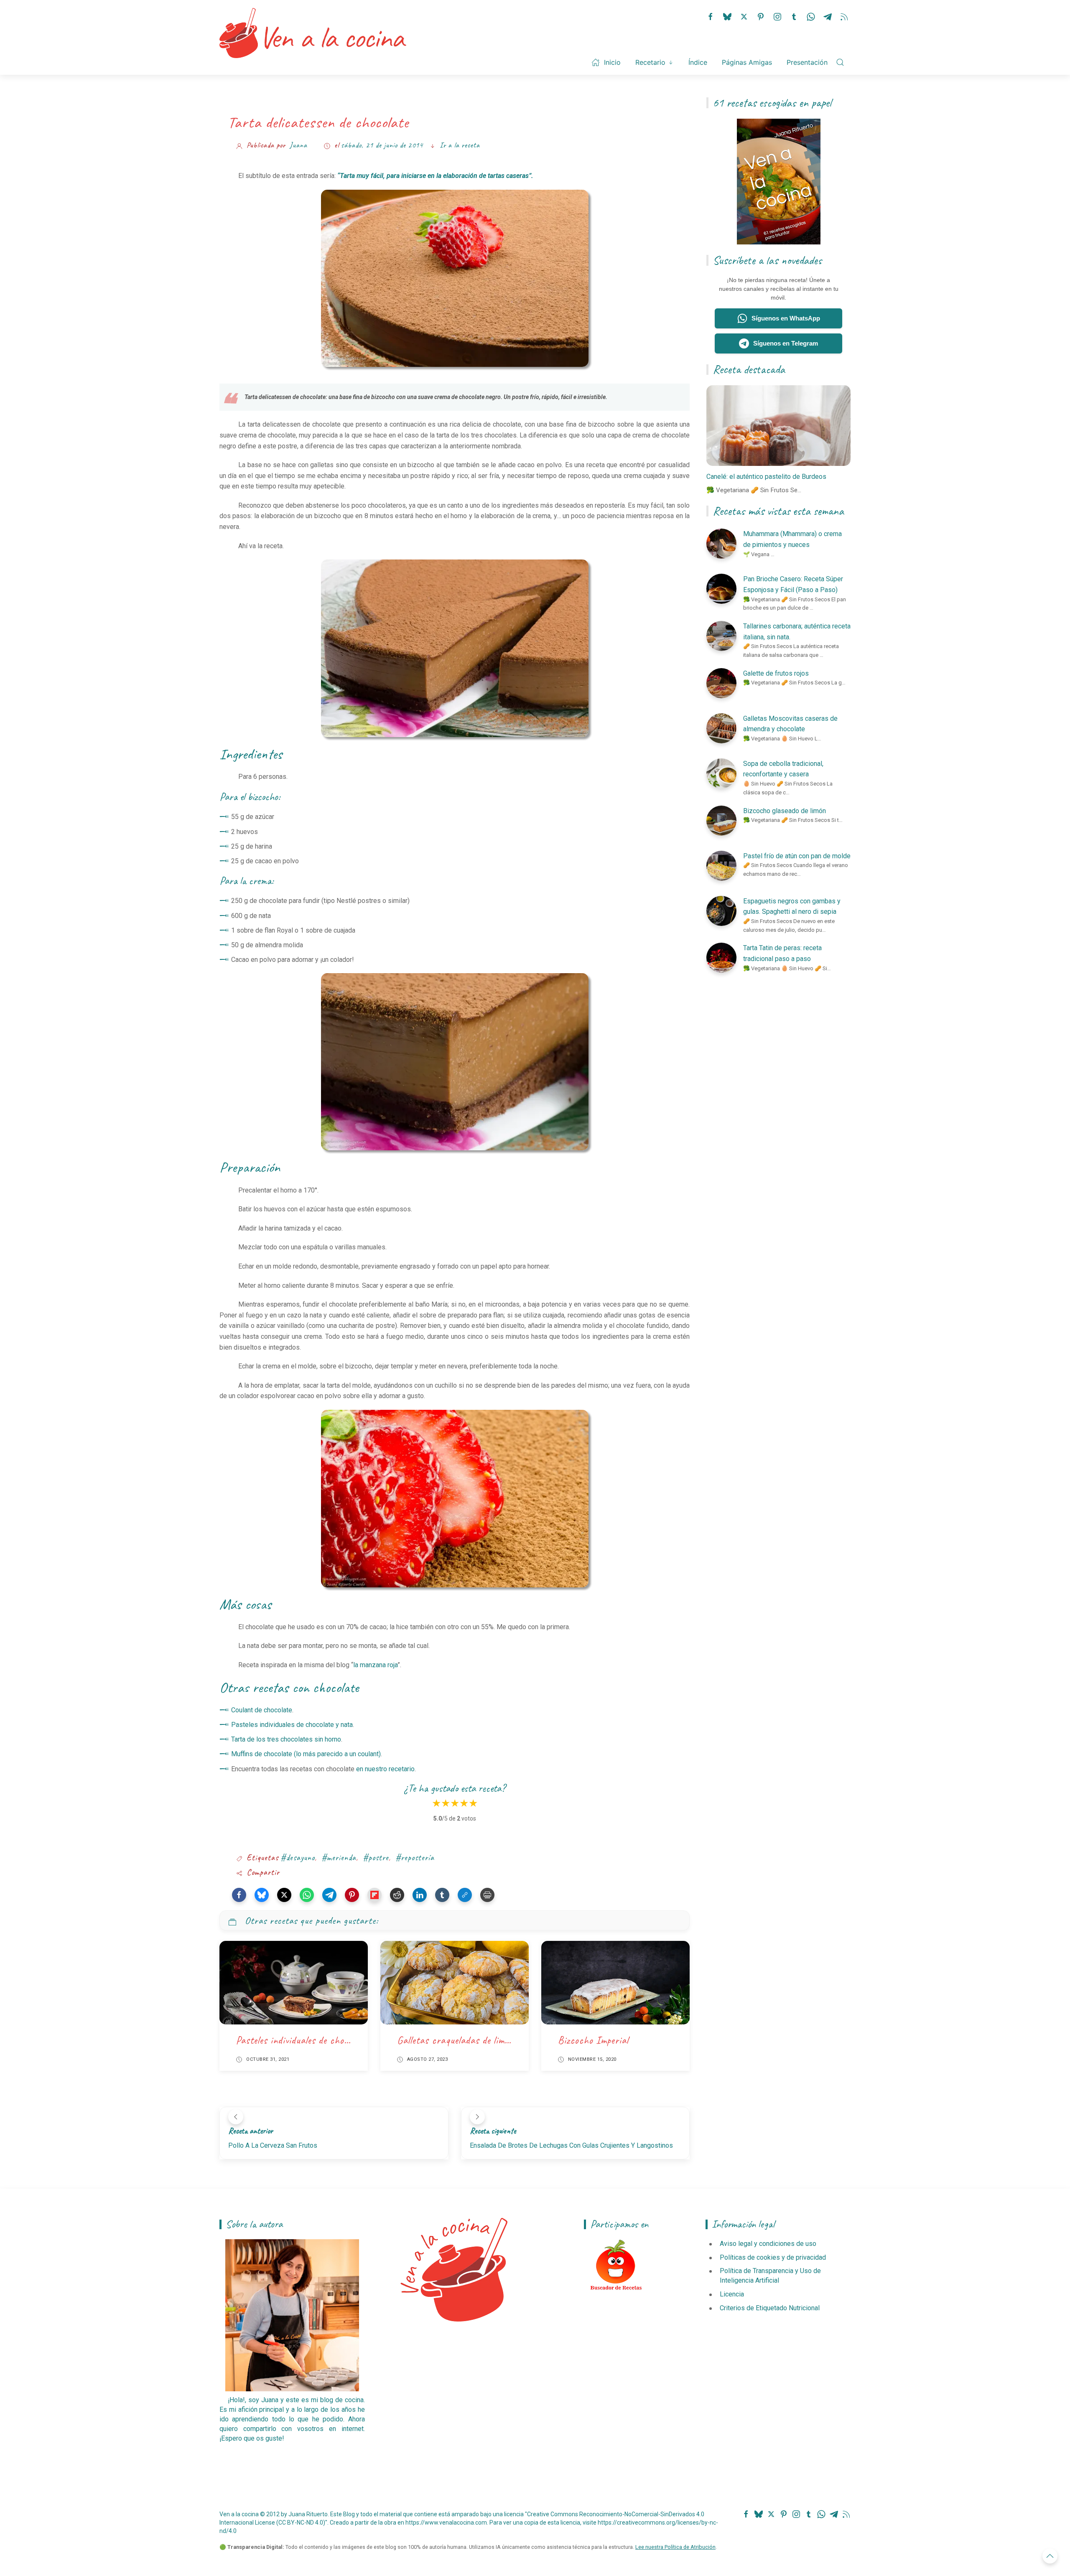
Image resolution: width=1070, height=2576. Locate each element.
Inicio (612, 62)
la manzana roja (375, 1665)
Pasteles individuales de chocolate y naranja (322, 2040)
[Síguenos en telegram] (828, 16)
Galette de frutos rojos (776, 673)
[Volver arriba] (1050, 2556)
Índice (698, 62)
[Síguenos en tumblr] (794, 16)
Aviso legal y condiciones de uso (768, 2244)
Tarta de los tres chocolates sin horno (286, 1739)
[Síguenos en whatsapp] (811, 16)
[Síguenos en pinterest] (761, 16)
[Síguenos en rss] (844, 16)
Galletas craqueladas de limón (455, 2040)
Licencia (732, 2294)
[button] (239, 1895)
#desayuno (298, 1858)
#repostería (415, 1858)
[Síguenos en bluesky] (727, 16)
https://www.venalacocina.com (446, 2523)
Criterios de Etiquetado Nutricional (770, 2308)
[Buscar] (840, 62)
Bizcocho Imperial (593, 2040)
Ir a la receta (460, 145)
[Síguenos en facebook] (711, 16)
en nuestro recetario (385, 1769)
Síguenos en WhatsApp (786, 318)
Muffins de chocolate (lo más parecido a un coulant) (306, 1754)
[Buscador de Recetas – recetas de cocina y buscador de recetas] (616, 2265)
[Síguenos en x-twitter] (744, 16)
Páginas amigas (747, 62)
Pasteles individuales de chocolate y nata (292, 1725)
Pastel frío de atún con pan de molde (797, 856)
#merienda (339, 1858)
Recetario (650, 62)
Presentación (807, 62)
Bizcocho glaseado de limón (785, 811)
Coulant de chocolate (262, 1710)
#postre (376, 1858)
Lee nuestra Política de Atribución (675, 2547)
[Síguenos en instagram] (777, 16)
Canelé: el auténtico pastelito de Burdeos (766, 477)
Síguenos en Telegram (786, 343)
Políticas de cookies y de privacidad (773, 2257)
